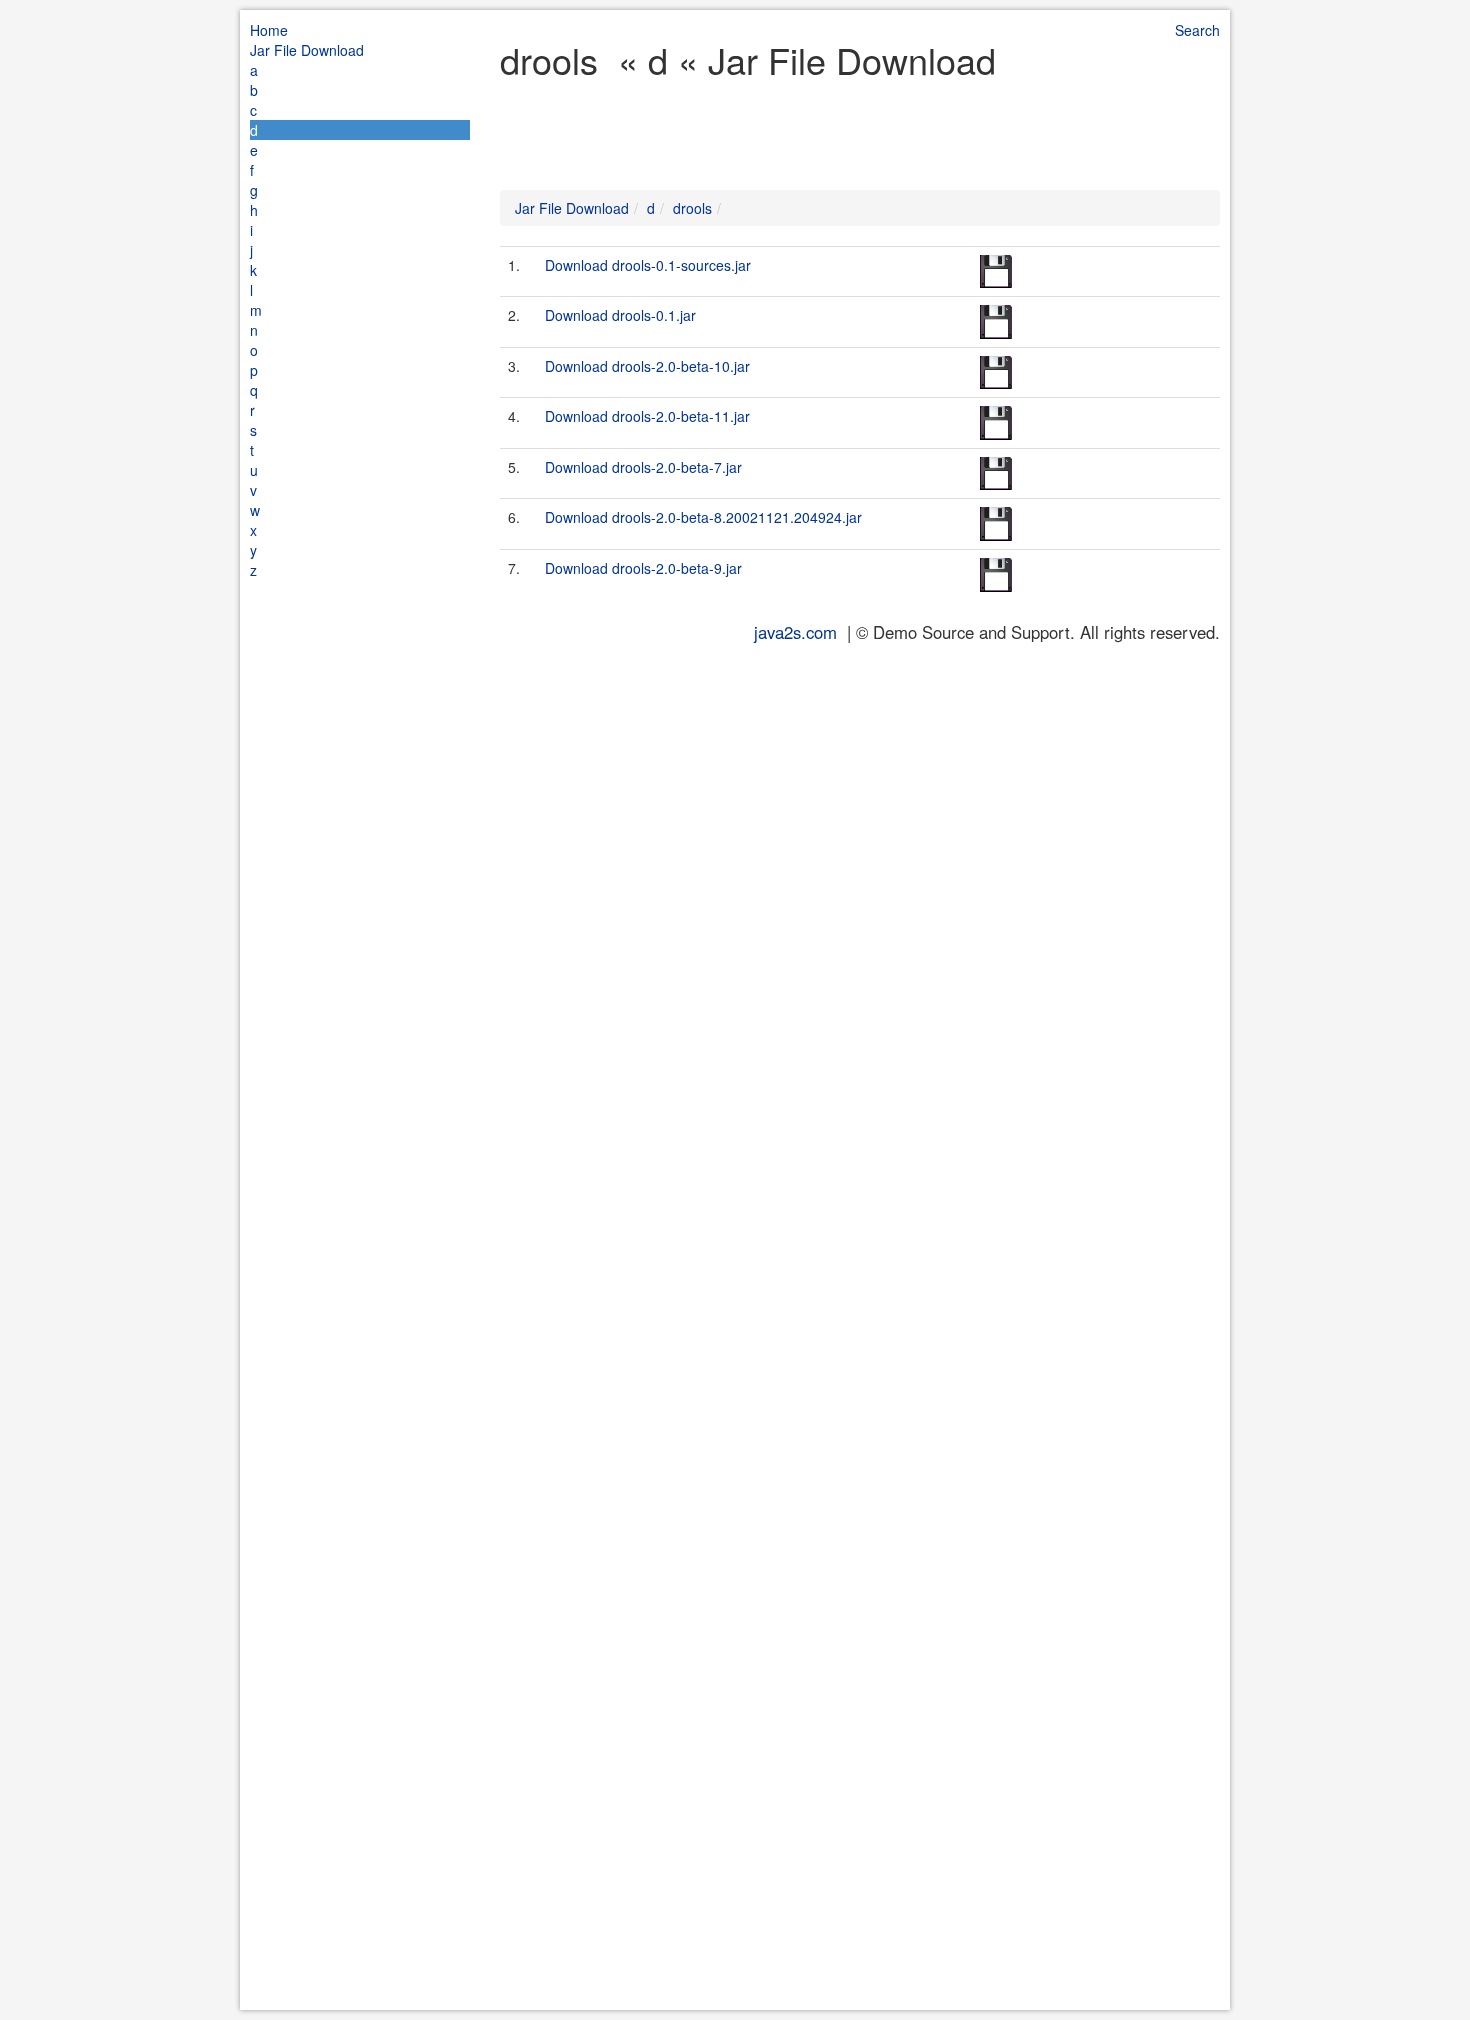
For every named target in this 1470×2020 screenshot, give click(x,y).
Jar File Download (307, 50)
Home (269, 30)
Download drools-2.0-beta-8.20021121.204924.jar (703, 517)
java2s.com (795, 632)
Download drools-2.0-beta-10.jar (647, 366)
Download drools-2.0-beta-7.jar (643, 467)
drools (692, 208)
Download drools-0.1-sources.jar (648, 265)
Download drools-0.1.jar (620, 315)
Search (1197, 30)
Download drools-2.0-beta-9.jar (643, 568)
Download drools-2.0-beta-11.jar (647, 416)
